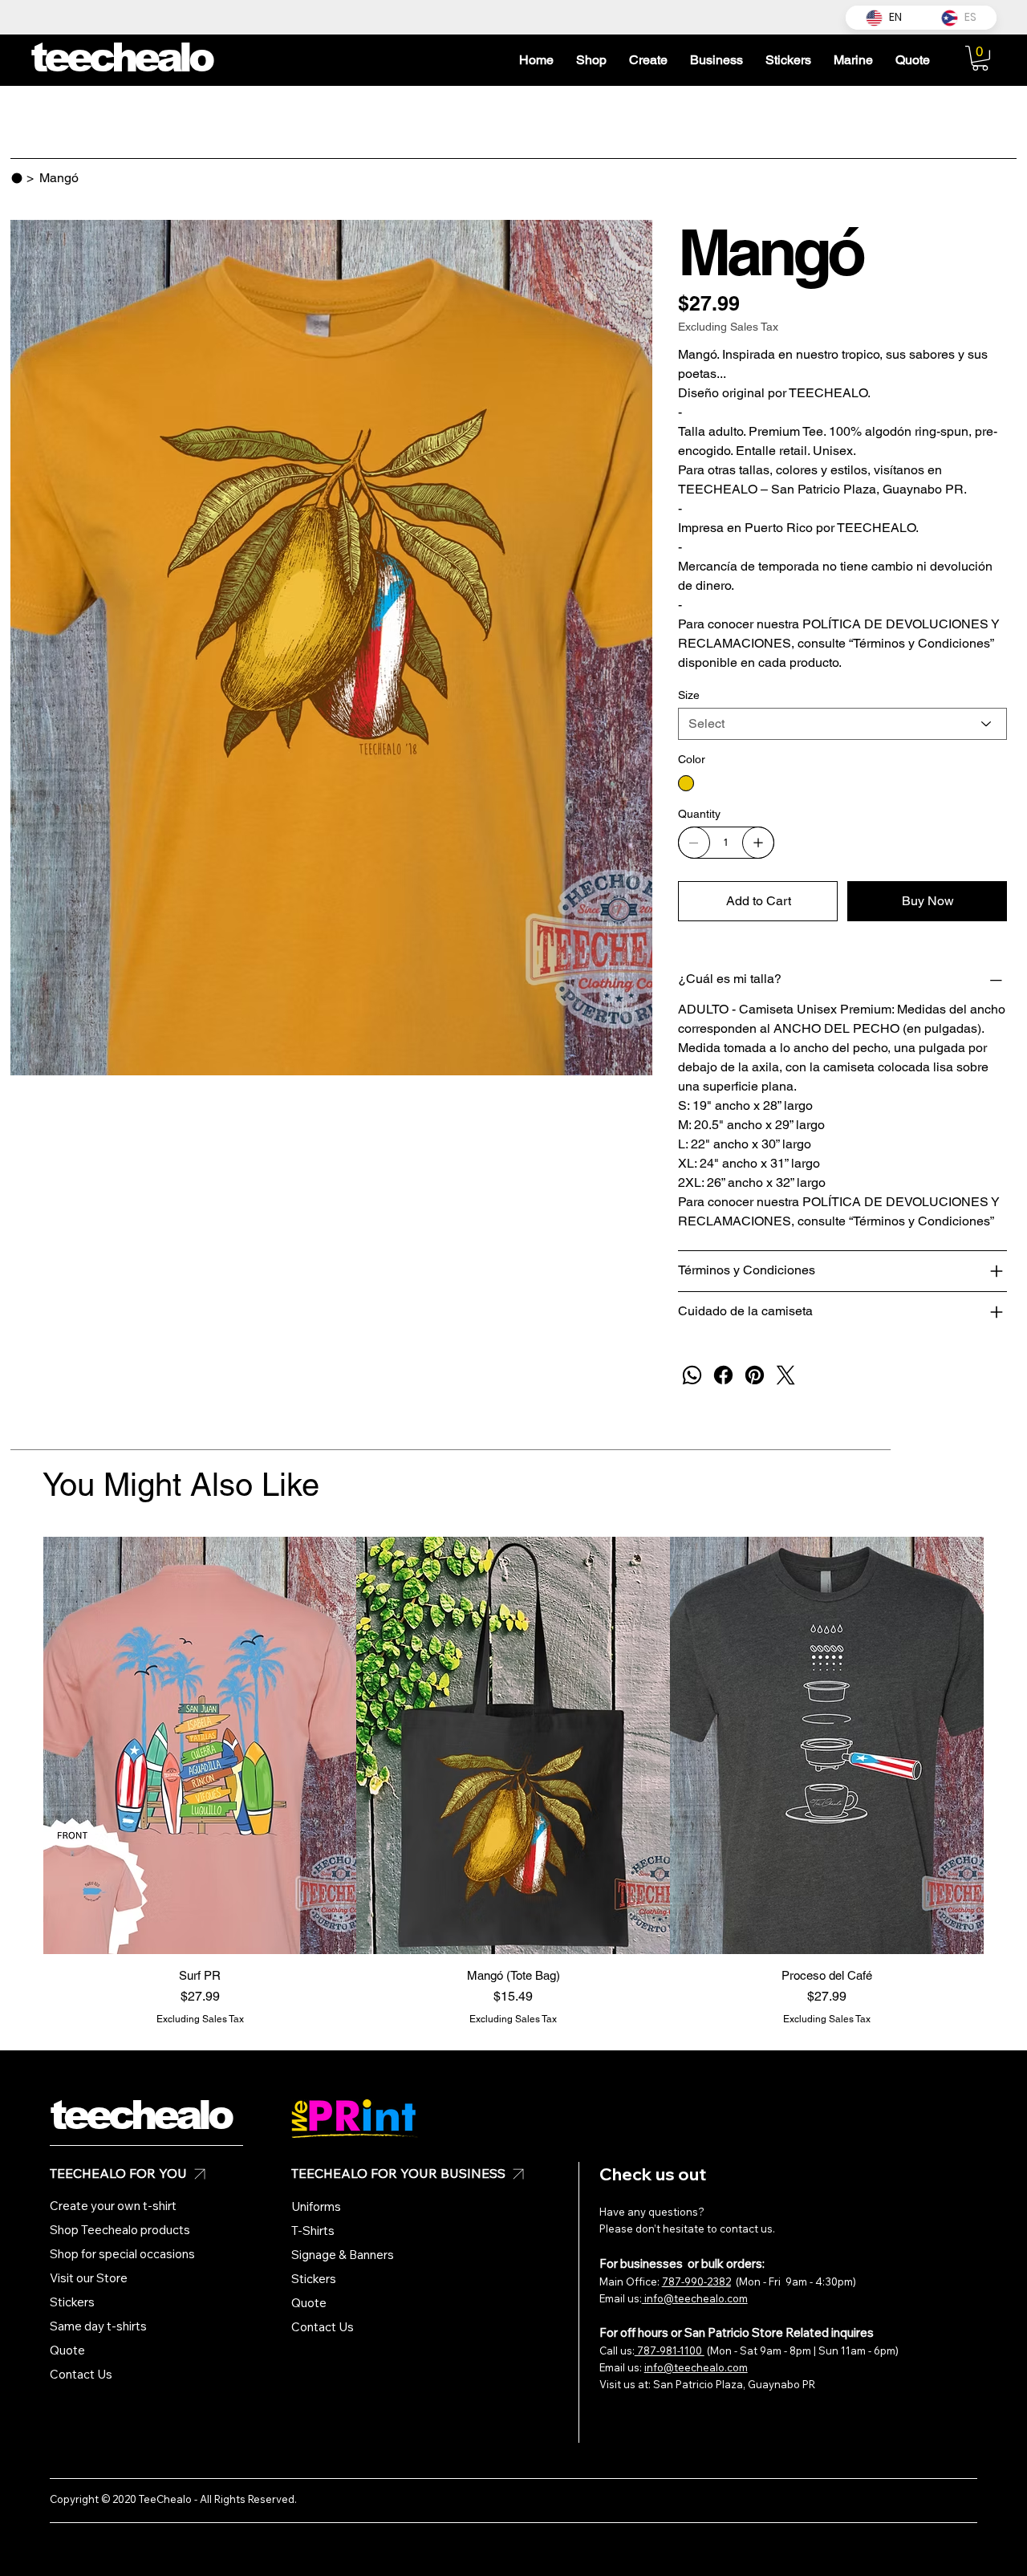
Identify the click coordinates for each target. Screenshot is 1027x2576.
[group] (513, 1782)
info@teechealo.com (695, 2298)
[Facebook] (723, 1375)
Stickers (72, 2302)
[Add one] (758, 843)
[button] (980, 58)
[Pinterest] (755, 1375)
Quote (67, 2350)
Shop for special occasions (122, 2254)
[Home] (17, 178)
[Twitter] (786, 1375)
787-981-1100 (670, 2350)
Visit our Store (89, 2278)
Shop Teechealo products (120, 2230)
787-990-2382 (696, 2281)
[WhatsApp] (692, 1375)
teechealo (140, 2115)
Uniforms (316, 2206)
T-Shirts (313, 2231)
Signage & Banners (343, 2255)
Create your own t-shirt (113, 2206)
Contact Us (81, 2374)
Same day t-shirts (98, 2326)
